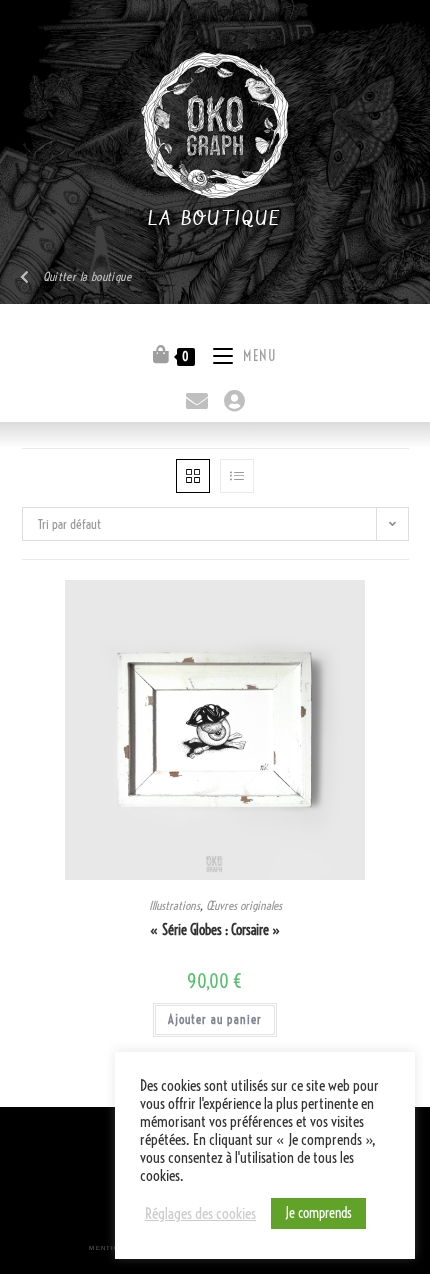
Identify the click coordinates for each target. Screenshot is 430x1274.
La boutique (214, 219)
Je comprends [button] (318, 1213)
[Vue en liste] (237, 476)
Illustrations (174, 905)
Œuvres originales (244, 905)
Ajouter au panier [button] (215, 1019)
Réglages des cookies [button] (200, 1214)
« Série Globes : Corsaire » (215, 930)
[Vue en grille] (193, 476)
